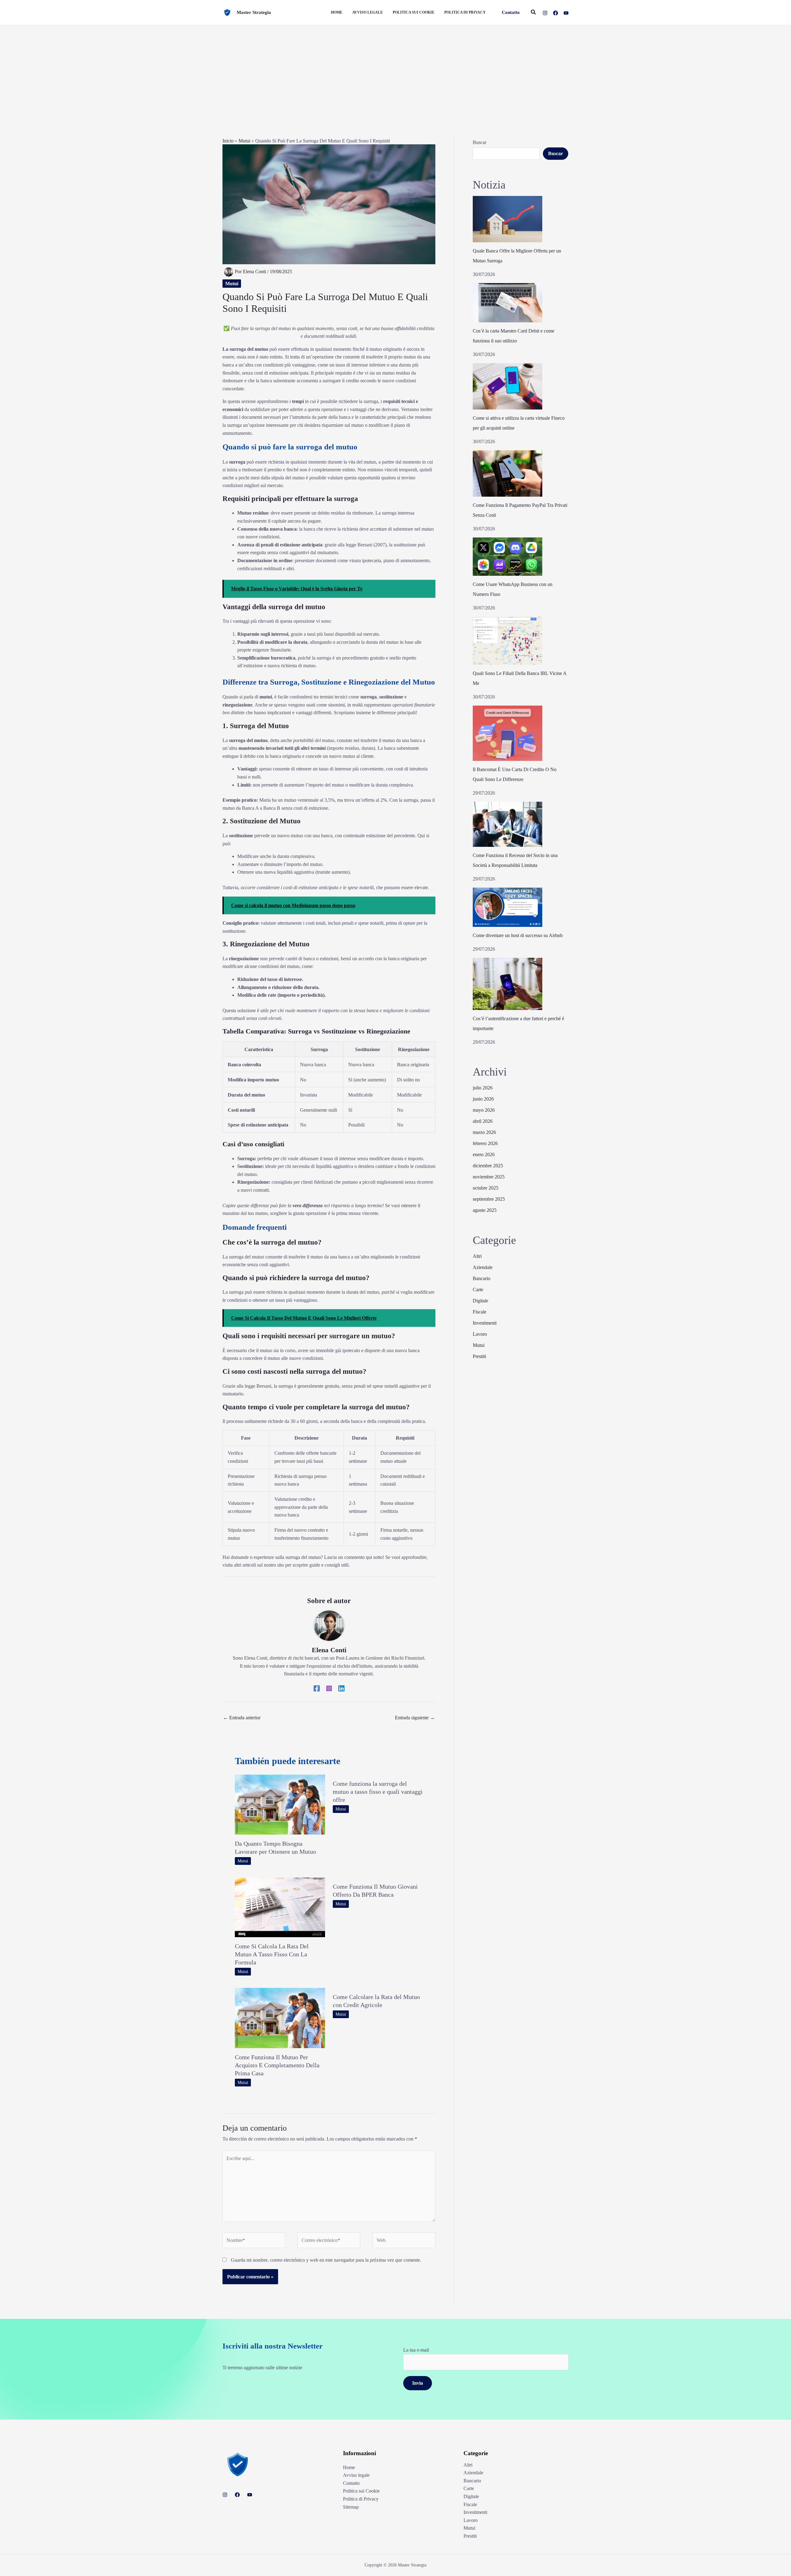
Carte (478, 1290)
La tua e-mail (416, 2350)
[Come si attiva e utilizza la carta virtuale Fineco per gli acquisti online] (508, 386)
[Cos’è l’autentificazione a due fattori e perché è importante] (508, 984)
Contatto (351, 2483)
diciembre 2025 (488, 1166)
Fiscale (480, 1312)
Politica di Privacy (361, 2499)
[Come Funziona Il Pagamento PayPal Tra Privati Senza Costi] (508, 473)
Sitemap (351, 2507)
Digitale (480, 1301)
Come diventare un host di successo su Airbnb (518, 935)
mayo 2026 (484, 1110)
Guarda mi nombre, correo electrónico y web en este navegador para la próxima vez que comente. (326, 2260)
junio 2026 (483, 1099)
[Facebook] (556, 13)
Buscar (480, 142)
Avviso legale (356, 2475)
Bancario (482, 1278)
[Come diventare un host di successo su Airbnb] (508, 907)
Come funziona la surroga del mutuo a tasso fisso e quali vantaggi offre (378, 1792)
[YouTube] (566, 13)
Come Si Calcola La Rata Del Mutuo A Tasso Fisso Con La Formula (272, 1954)
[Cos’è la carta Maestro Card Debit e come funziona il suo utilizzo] (508, 303)
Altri (477, 1256)
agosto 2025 (485, 1210)
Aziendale (483, 1267)
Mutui (244, 141)
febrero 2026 (485, 1143)
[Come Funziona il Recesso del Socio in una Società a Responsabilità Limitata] (508, 824)
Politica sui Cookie (361, 2491)
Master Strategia (254, 12)
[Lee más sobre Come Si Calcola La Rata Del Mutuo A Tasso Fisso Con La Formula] (280, 1907)
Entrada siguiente (415, 1718)
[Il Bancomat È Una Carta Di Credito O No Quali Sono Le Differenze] (508, 733)
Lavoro (480, 1334)
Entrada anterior (242, 1718)
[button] (511, 13)
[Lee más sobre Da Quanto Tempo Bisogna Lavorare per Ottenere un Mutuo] (280, 1804)
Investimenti (485, 1323)
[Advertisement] (395, 71)
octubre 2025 (486, 1188)
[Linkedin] (341, 1688)
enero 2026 (484, 1154)
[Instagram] (545, 13)
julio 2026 (483, 1088)
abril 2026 (483, 1121)
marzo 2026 (484, 1132)
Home (349, 2467)
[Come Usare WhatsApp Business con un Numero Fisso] (508, 557)
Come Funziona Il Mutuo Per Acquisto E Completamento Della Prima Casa (277, 2065)
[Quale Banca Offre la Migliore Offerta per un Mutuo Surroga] (508, 219)
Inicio (228, 141)
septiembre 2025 (489, 1199)
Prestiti (479, 1356)
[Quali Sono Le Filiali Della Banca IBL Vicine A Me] (508, 641)
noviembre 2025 (489, 1177)
